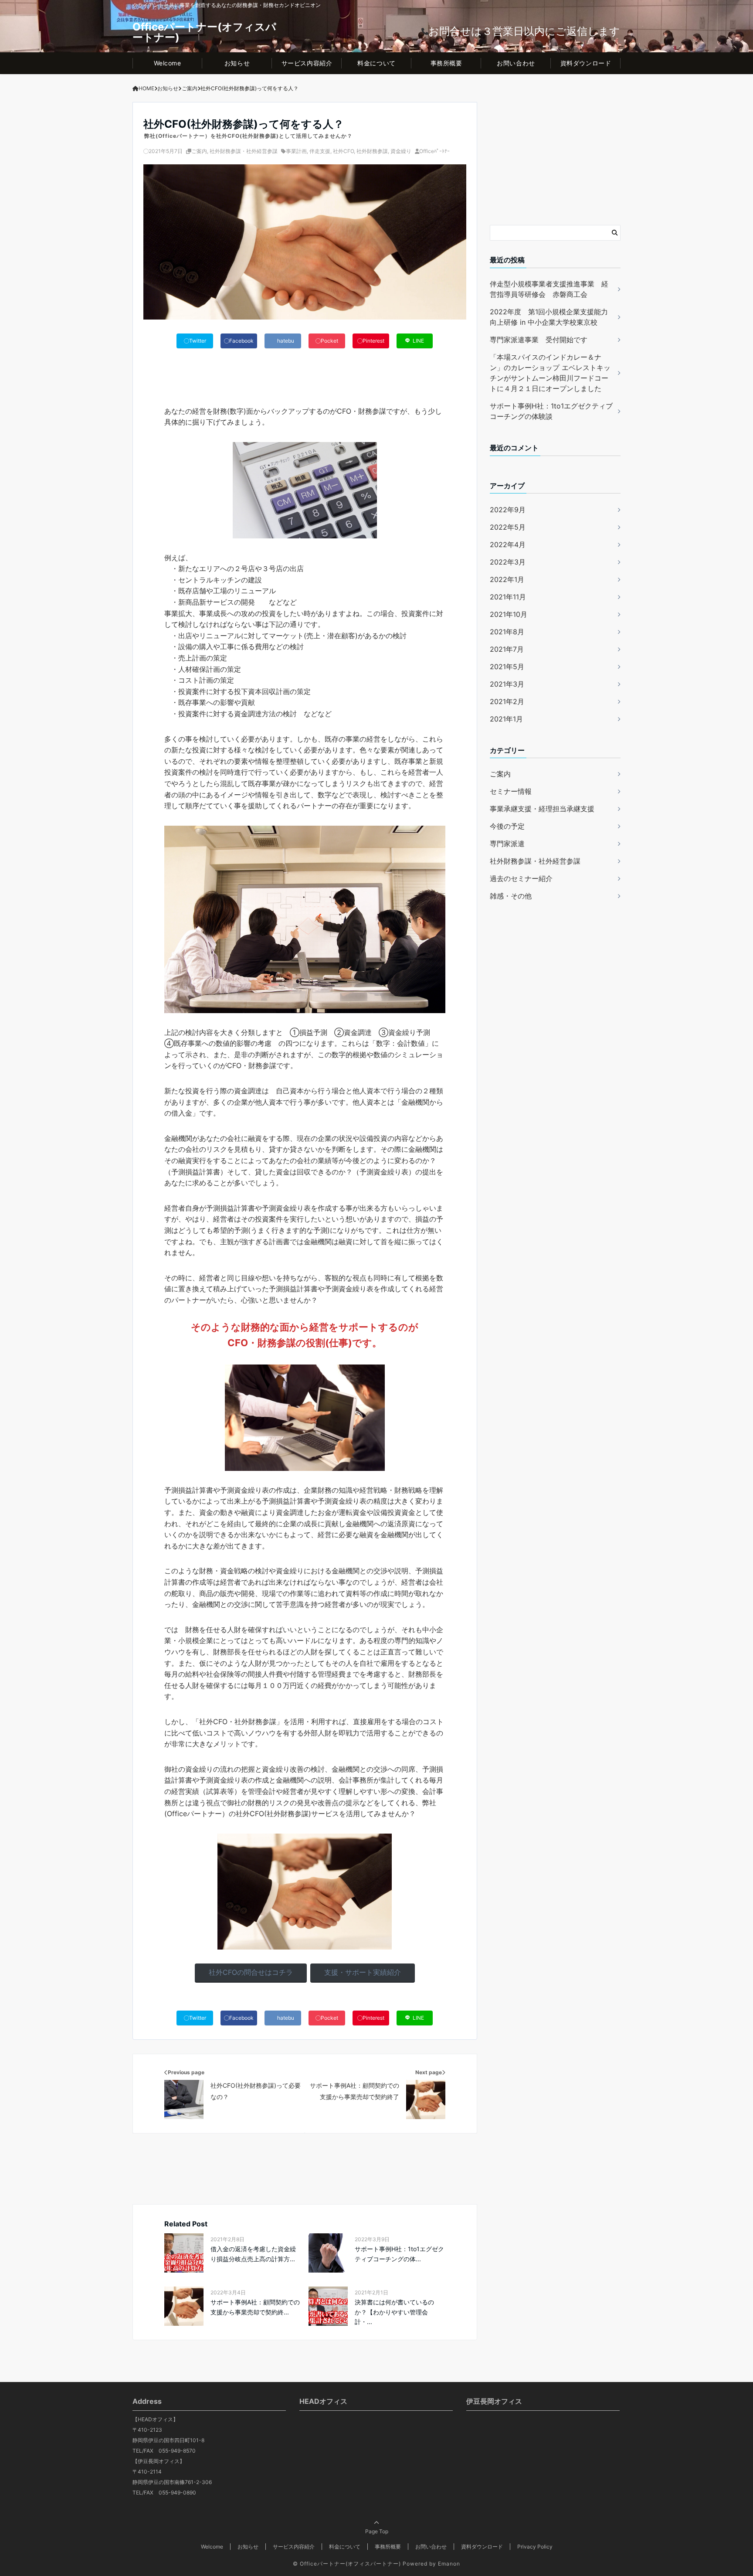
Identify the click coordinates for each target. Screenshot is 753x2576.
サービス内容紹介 (307, 63)
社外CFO (343, 151)
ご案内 (199, 151)
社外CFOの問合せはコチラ (251, 1972)
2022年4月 (508, 544)
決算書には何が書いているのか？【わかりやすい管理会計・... (394, 2312)
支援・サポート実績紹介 (363, 1972)
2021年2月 (507, 701)
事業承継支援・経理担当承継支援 (542, 809)
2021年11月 (508, 596)
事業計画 (296, 151)
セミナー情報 (511, 791)
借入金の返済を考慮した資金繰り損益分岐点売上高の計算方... (253, 2254)
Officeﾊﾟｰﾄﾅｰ (434, 151)
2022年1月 (507, 579)
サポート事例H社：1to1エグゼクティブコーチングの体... (399, 2254)
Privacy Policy (535, 2547)
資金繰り (401, 151)
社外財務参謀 (372, 151)
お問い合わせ (516, 63)
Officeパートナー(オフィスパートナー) (204, 32)
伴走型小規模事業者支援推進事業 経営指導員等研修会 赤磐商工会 (549, 289)
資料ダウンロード (586, 63)
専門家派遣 (507, 844)
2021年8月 (507, 631)
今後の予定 (507, 826)
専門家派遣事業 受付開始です (539, 340)
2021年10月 (509, 614)
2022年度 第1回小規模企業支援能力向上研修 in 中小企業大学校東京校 (549, 317)
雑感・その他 (511, 896)
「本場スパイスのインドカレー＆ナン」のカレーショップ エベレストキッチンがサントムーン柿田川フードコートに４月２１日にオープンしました (550, 373)
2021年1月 (506, 718)
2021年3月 (507, 684)
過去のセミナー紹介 (521, 878)
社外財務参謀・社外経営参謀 (244, 151)
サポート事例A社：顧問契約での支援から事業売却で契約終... (255, 2307)
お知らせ (237, 63)
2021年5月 (507, 666)
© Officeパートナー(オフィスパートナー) (347, 2564)
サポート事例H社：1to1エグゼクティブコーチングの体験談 (551, 411)
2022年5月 (508, 527)
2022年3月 (508, 561)
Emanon (449, 2564)
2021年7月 (507, 649)
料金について (376, 63)
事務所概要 (446, 63)
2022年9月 (508, 509)
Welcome (168, 63)
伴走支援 (320, 151)
